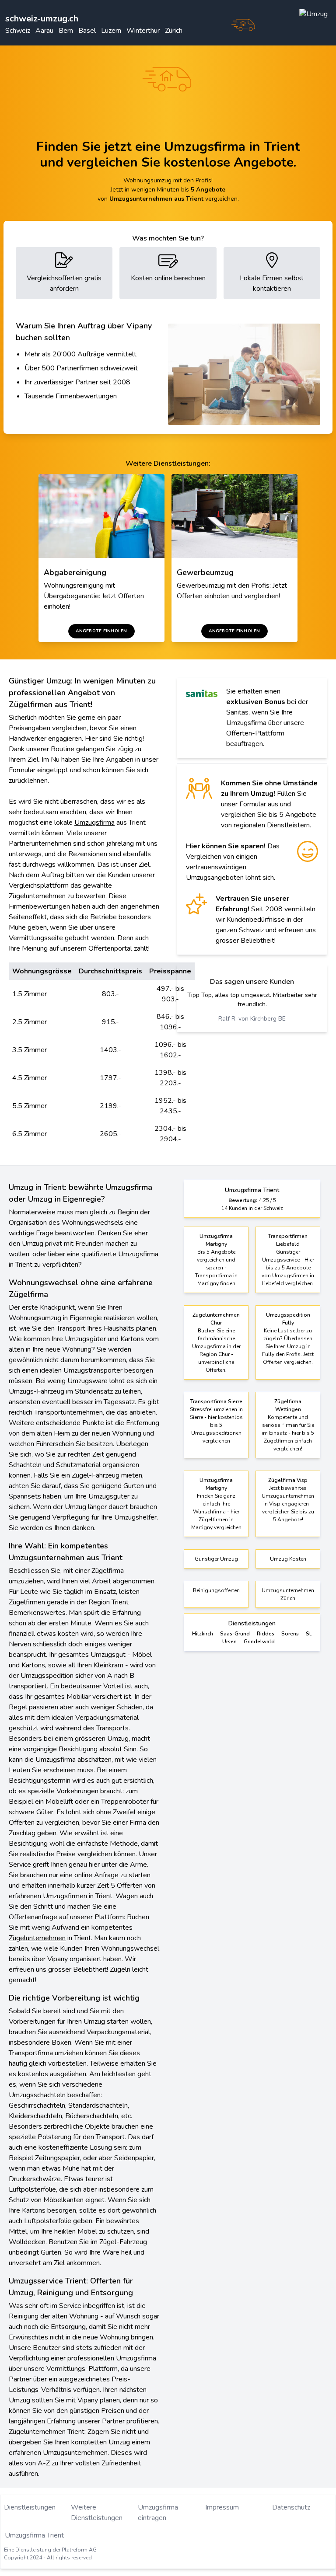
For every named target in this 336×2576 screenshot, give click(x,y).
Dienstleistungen (30, 2507)
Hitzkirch (203, 1634)
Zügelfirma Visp (288, 1480)
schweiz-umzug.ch (42, 19)
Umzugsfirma (94, 823)
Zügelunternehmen (37, 1938)
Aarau (44, 31)
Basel (87, 31)
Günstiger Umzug (216, 1559)
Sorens (290, 1634)
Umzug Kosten (288, 1559)
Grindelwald (259, 1642)
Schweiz (18, 31)
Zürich (174, 31)
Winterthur (143, 31)
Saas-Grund (235, 1634)
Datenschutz (291, 2507)
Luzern (111, 31)
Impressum (222, 2507)
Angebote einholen (101, 631)
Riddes (266, 1634)
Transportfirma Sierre (216, 1401)
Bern (66, 31)
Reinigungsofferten (216, 1590)
